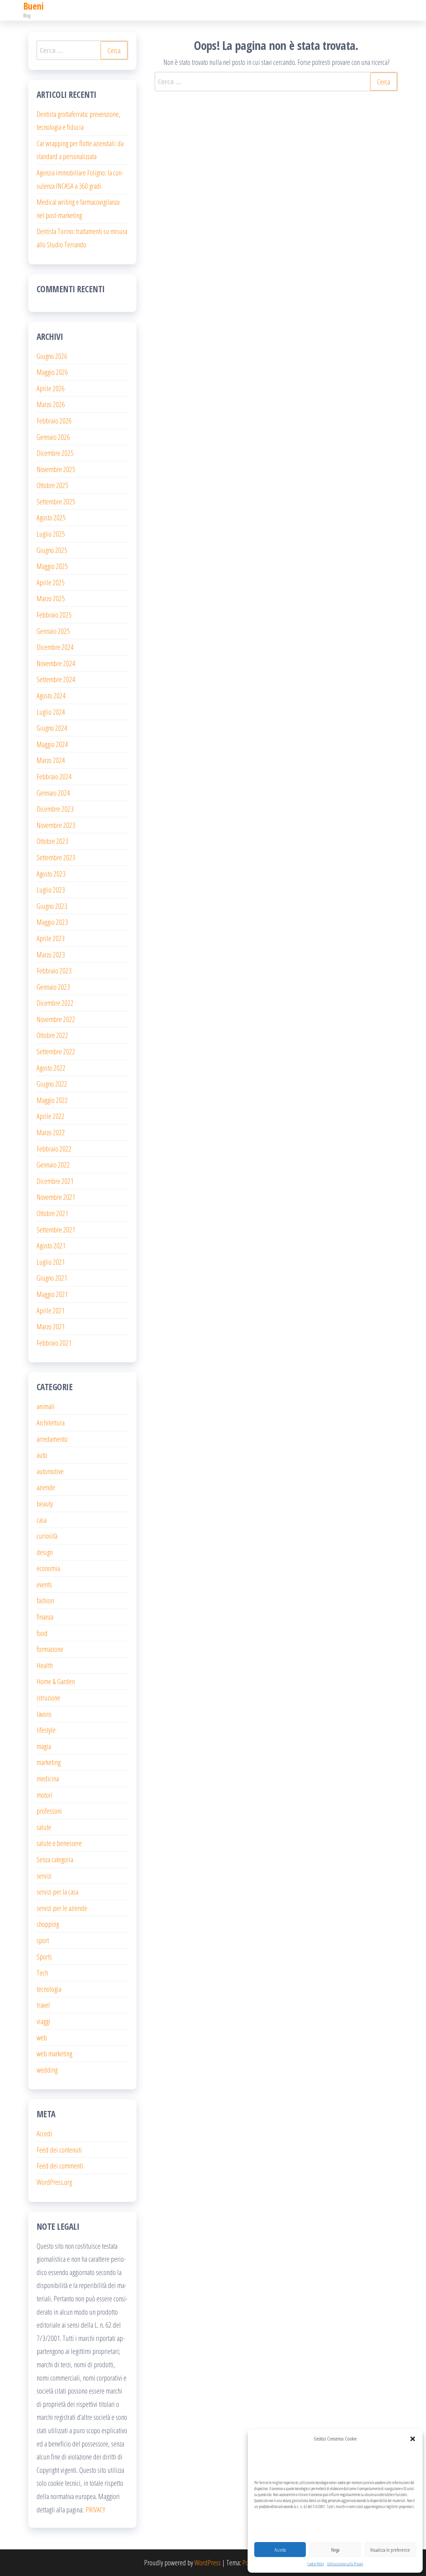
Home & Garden (56, 1681)
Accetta (280, 2550)
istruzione (48, 1697)
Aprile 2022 (51, 1116)
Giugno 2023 (52, 906)
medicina (48, 1778)
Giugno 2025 (52, 550)
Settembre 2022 (56, 1051)
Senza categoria (55, 1859)
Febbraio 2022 (54, 1149)
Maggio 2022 (52, 1100)
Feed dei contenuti (59, 2150)
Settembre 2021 (56, 1229)
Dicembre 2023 (55, 809)
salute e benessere (59, 1843)
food (42, 1633)
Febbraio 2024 (54, 776)
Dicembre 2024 (55, 647)
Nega (335, 2550)
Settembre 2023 (56, 857)
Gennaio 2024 (53, 793)
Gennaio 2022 (53, 1164)
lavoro (44, 1714)
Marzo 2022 (51, 1132)
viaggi (43, 2021)
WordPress (208, 2562)
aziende (46, 1487)
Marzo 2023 (51, 954)
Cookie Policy (316, 2564)
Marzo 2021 (51, 1326)
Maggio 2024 (52, 744)
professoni (49, 1811)
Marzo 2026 (51, 404)
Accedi (44, 2133)
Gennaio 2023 (53, 987)
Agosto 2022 (51, 1068)
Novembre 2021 (56, 1197)
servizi (44, 1876)
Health (45, 1665)
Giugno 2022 (52, 1084)
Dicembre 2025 (55, 453)
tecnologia (49, 1989)
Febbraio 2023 (54, 970)
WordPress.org (54, 2182)
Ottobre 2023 (52, 841)
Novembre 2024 (56, 663)
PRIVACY (95, 2509)
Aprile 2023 (51, 938)
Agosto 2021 (51, 1245)
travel (43, 2005)
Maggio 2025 (52, 566)
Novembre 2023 (56, 825)
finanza (45, 1617)
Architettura (51, 1422)
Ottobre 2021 (52, 1213)
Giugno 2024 (52, 728)
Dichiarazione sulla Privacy (345, 2564)
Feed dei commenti (60, 2166)
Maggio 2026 (52, 372)
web (42, 2037)
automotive (50, 1471)
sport (43, 1940)
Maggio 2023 (52, 922)
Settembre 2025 (56, 501)
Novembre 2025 (56, 469)
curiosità (47, 1536)
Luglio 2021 (51, 1262)
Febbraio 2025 (54, 615)
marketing (49, 1762)
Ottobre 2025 (52, 485)
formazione (50, 1649)
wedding (47, 2070)
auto (42, 1455)
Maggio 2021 (52, 1294)
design (45, 1552)
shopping (48, 1924)
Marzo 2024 (51, 760)
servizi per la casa (57, 1892)
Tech (42, 1972)
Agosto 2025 (51, 517)
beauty (45, 1503)
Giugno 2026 (52, 356)
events (44, 1584)
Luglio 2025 (51, 534)
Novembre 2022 (56, 1019)
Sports (44, 1956)
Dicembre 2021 (55, 1181)
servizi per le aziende (62, 1908)
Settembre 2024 (56, 679)
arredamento (52, 1439)
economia (48, 1568)
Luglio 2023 (51, 890)
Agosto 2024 (51, 695)
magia (44, 1746)
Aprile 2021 (51, 1310)
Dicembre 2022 (55, 1003)
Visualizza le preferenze (390, 2550)
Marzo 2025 (51, 598)
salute (44, 1827)
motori (45, 1795)
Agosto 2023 (51, 874)
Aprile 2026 (51, 388)
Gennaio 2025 (53, 631)
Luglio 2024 (51, 712)
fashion (45, 1600)
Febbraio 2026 (54, 420)
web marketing (54, 2053)
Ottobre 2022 (52, 1035)
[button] (413, 2439)
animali (46, 1406)
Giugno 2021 (52, 1278)
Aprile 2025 (51, 582)
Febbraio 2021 (54, 1343)
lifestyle (46, 1730)
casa (42, 1520)
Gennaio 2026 (53, 437)
